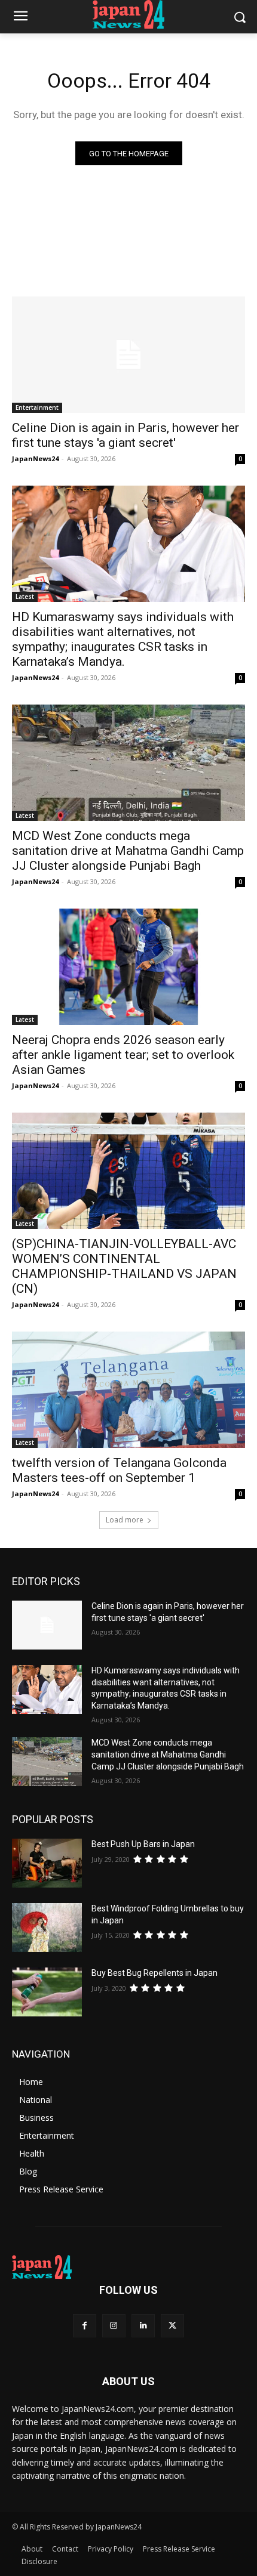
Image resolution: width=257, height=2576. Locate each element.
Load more (125, 1520)
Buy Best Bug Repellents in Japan (154, 1973)
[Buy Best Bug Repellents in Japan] (47, 1992)
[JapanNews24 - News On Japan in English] (128, 14)
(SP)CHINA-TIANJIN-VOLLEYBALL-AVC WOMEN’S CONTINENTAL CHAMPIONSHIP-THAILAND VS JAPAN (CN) (124, 1266)
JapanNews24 (35, 458)
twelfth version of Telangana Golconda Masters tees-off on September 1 (119, 1470)
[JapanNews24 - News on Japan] (128, 2267)
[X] (172, 2326)
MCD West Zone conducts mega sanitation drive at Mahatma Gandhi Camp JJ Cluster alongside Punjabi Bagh (128, 851)
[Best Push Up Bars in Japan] (47, 1863)
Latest (25, 597)
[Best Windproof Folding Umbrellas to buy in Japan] (47, 1928)
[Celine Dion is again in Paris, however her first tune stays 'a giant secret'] (128, 355)
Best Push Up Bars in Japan (143, 1844)
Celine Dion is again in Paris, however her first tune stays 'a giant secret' (126, 435)
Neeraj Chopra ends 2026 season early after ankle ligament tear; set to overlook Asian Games (123, 1055)
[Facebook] (85, 2326)
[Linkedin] (143, 2326)
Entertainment (37, 407)
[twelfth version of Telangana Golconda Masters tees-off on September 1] (128, 1390)
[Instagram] (114, 2326)
